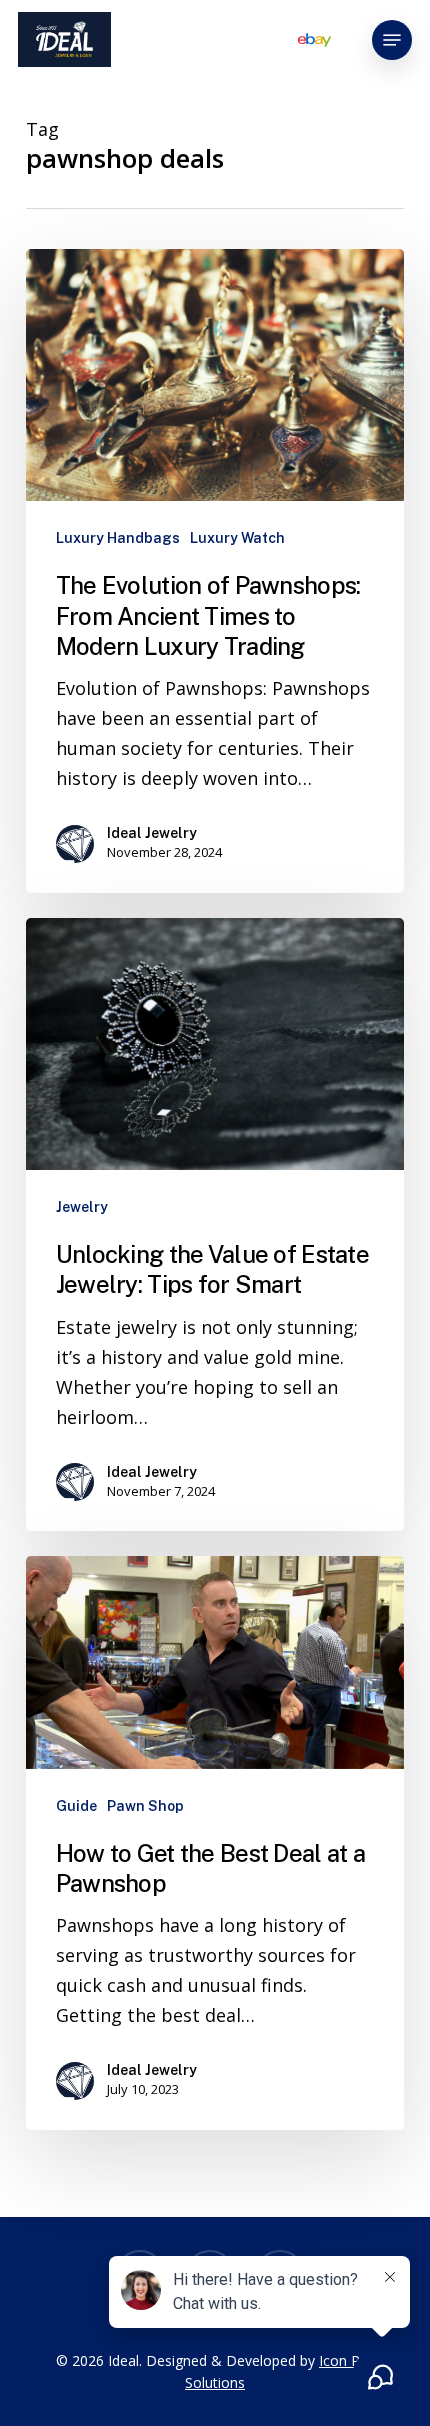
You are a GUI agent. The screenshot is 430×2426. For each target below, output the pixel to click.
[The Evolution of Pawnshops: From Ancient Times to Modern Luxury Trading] (215, 571)
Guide (76, 1806)
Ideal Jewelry (152, 833)
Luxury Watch (237, 538)
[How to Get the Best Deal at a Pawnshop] (215, 1843)
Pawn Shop (145, 1806)
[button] (392, 40)
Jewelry (82, 1207)
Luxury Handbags (118, 538)
